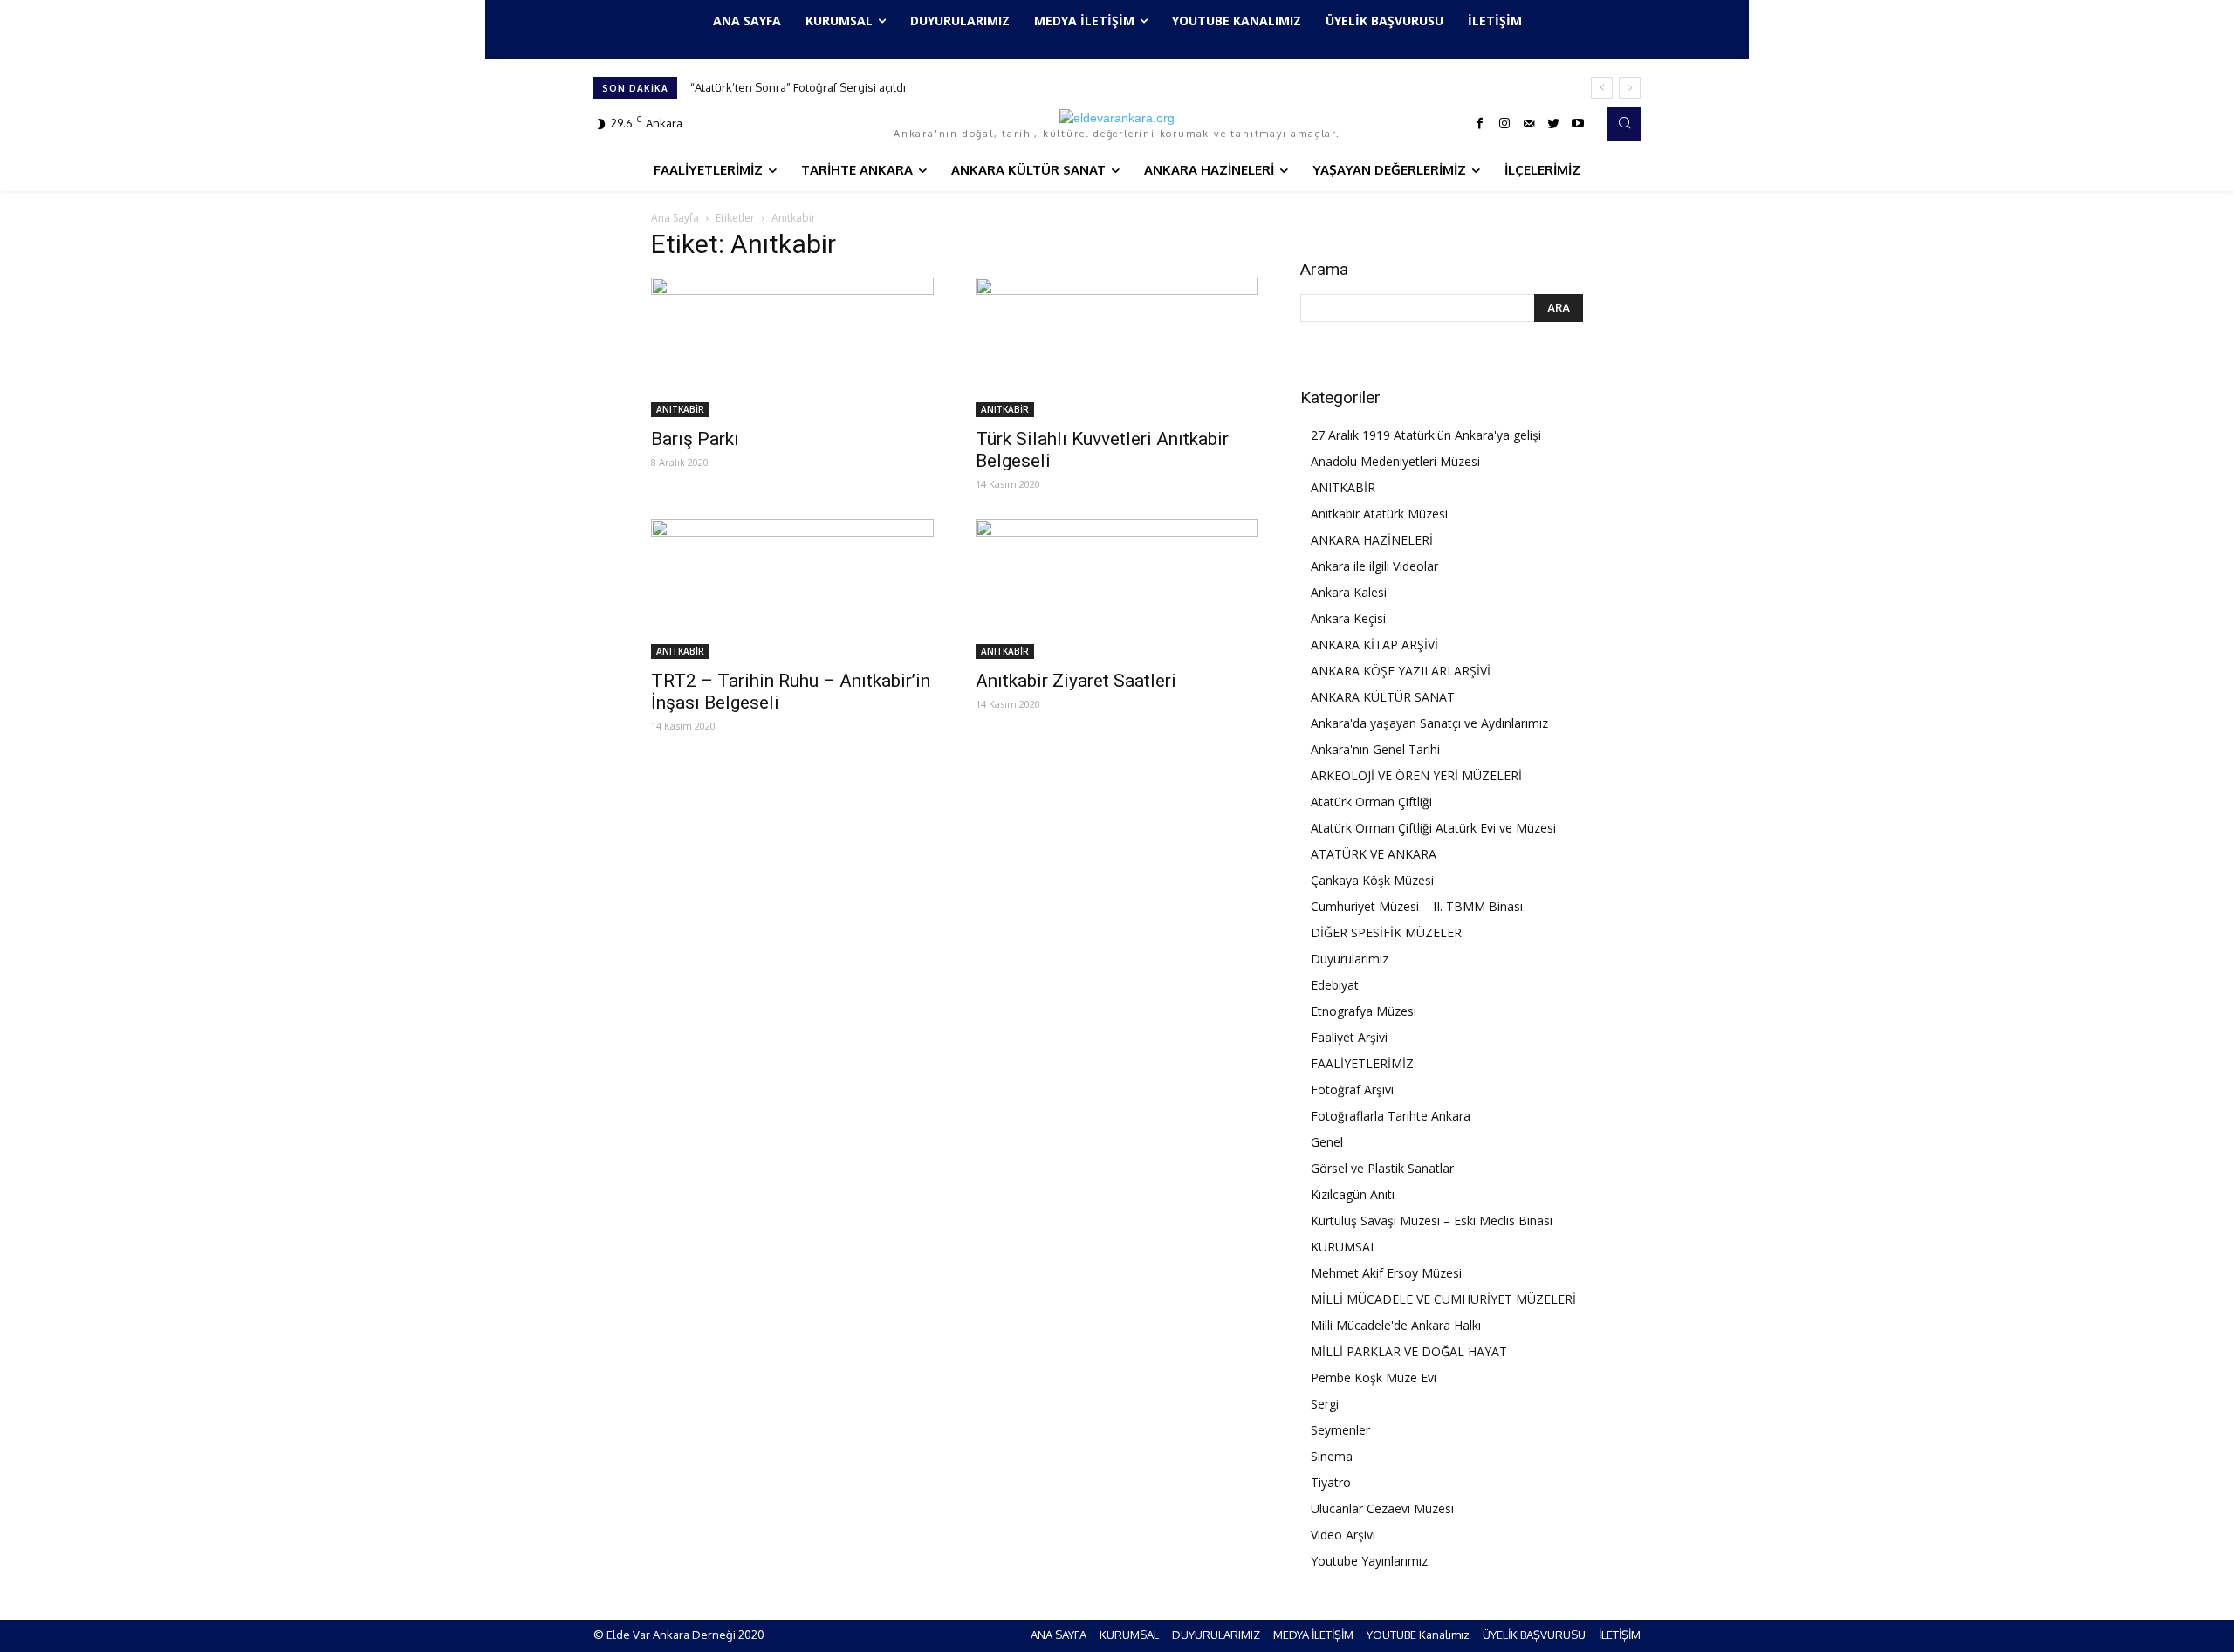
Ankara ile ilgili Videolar (1374, 566)
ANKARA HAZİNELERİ (1372, 540)
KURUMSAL (1344, 1247)
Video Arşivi (1343, 1535)
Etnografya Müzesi (1364, 1011)
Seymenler (1340, 1430)
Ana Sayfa (675, 218)
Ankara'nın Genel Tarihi (1375, 749)
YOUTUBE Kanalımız (1418, 1635)
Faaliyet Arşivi (1349, 1037)
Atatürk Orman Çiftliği (1371, 802)
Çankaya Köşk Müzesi (1372, 880)
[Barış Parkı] (792, 347)
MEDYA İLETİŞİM (1313, 1635)
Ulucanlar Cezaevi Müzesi (1382, 1508)
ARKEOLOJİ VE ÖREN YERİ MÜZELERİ (1416, 775)
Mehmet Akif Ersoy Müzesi (1386, 1273)
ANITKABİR (680, 409)
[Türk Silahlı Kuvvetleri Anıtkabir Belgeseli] (1117, 347)
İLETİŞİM (1620, 1635)
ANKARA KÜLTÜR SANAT (1383, 697)
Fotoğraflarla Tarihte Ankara (1391, 1116)
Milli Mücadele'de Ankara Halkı (1396, 1325)
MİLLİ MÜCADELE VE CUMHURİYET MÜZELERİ (1443, 1299)
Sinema (1332, 1456)
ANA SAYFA (1059, 1635)
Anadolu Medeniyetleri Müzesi (1395, 461)
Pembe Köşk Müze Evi (1374, 1378)
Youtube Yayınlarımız (1369, 1561)
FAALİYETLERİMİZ (1362, 1063)
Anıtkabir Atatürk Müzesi (1379, 514)
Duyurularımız (1350, 959)
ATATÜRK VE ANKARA (1374, 854)
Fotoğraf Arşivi (1352, 1090)
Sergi (1325, 1404)
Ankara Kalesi (1349, 592)
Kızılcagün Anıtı (1353, 1194)
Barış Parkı (695, 439)
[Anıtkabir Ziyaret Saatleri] (1117, 589)
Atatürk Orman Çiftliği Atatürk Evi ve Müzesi (1433, 828)
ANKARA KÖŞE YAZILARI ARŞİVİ (1401, 671)
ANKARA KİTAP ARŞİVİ (1374, 644)
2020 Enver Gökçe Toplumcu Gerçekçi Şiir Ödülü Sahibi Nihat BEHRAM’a (881, 87)
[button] (1624, 124)
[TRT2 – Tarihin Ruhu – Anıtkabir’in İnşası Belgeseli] (792, 589)
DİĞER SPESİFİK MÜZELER (1386, 932)
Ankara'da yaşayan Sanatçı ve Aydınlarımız (1429, 723)
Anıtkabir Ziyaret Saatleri (1076, 681)
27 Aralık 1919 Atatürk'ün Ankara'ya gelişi (1426, 435)
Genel (1327, 1142)
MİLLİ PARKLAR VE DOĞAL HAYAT (1409, 1351)
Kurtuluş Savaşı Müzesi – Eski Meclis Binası (1432, 1220)
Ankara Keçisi (1348, 618)
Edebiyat (1335, 985)
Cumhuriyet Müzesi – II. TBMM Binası (1417, 906)
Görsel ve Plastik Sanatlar (1382, 1168)
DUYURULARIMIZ (1216, 1635)
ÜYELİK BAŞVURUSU (1534, 1635)
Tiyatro (1331, 1482)
